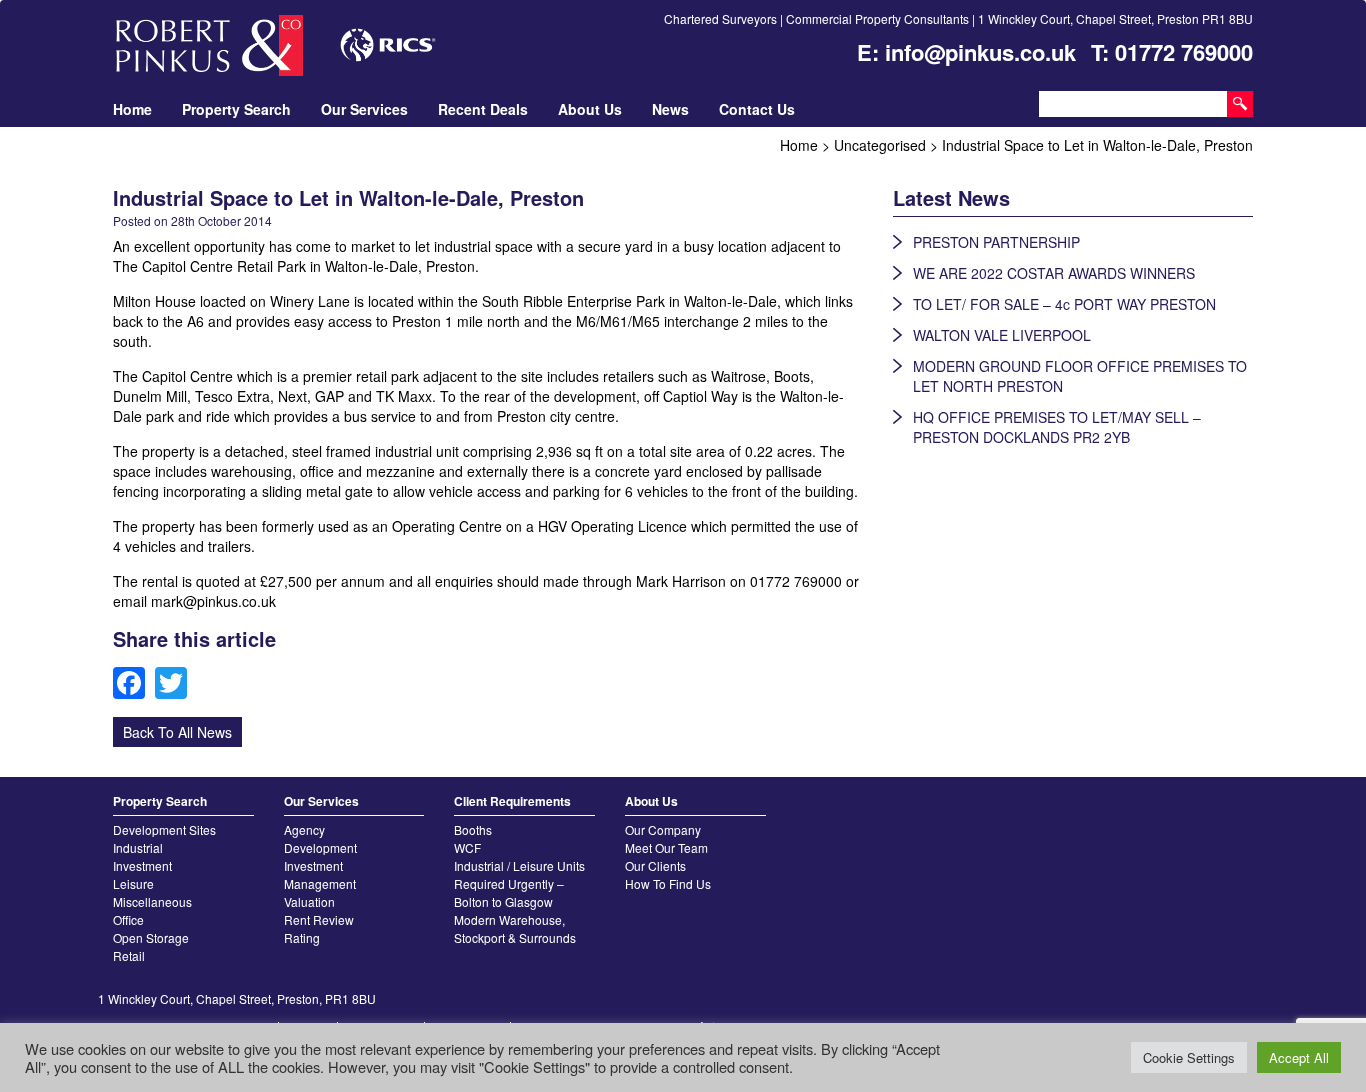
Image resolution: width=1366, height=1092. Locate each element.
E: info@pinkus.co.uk (966, 52)
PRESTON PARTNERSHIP (996, 242)
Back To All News (177, 732)
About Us (590, 109)
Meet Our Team (666, 847)
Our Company (663, 829)
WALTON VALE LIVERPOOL (1002, 335)
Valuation (309, 901)
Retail (129, 955)
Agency (304, 829)
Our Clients (655, 865)
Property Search (236, 109)
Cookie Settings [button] (1189, 1057)
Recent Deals (483, 109)
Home (132, 109)
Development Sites (164, 829)
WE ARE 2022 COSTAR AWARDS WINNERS (1054, 273)
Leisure (133, 883)
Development (320, 847)
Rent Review (319, 919)
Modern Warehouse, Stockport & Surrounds (515, 928)
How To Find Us (668, 883)
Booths (473, 829)
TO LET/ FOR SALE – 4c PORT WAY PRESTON (1064, 304)
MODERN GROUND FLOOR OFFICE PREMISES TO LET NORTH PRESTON (1080, 376)
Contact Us (757, 109)
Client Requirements (512, 801)
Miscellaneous (152, 901)
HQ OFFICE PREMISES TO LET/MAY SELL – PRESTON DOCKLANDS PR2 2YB (1057, 427)
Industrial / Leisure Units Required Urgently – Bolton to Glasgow (519, 883)
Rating (302, 937)
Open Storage (151, 937)
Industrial (138, 847)
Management (320, 883)
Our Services (364, 109)
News (670, 109)
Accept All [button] (1299, 1057)
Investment (142, 865)
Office (128, 919)
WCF (467, 847)
